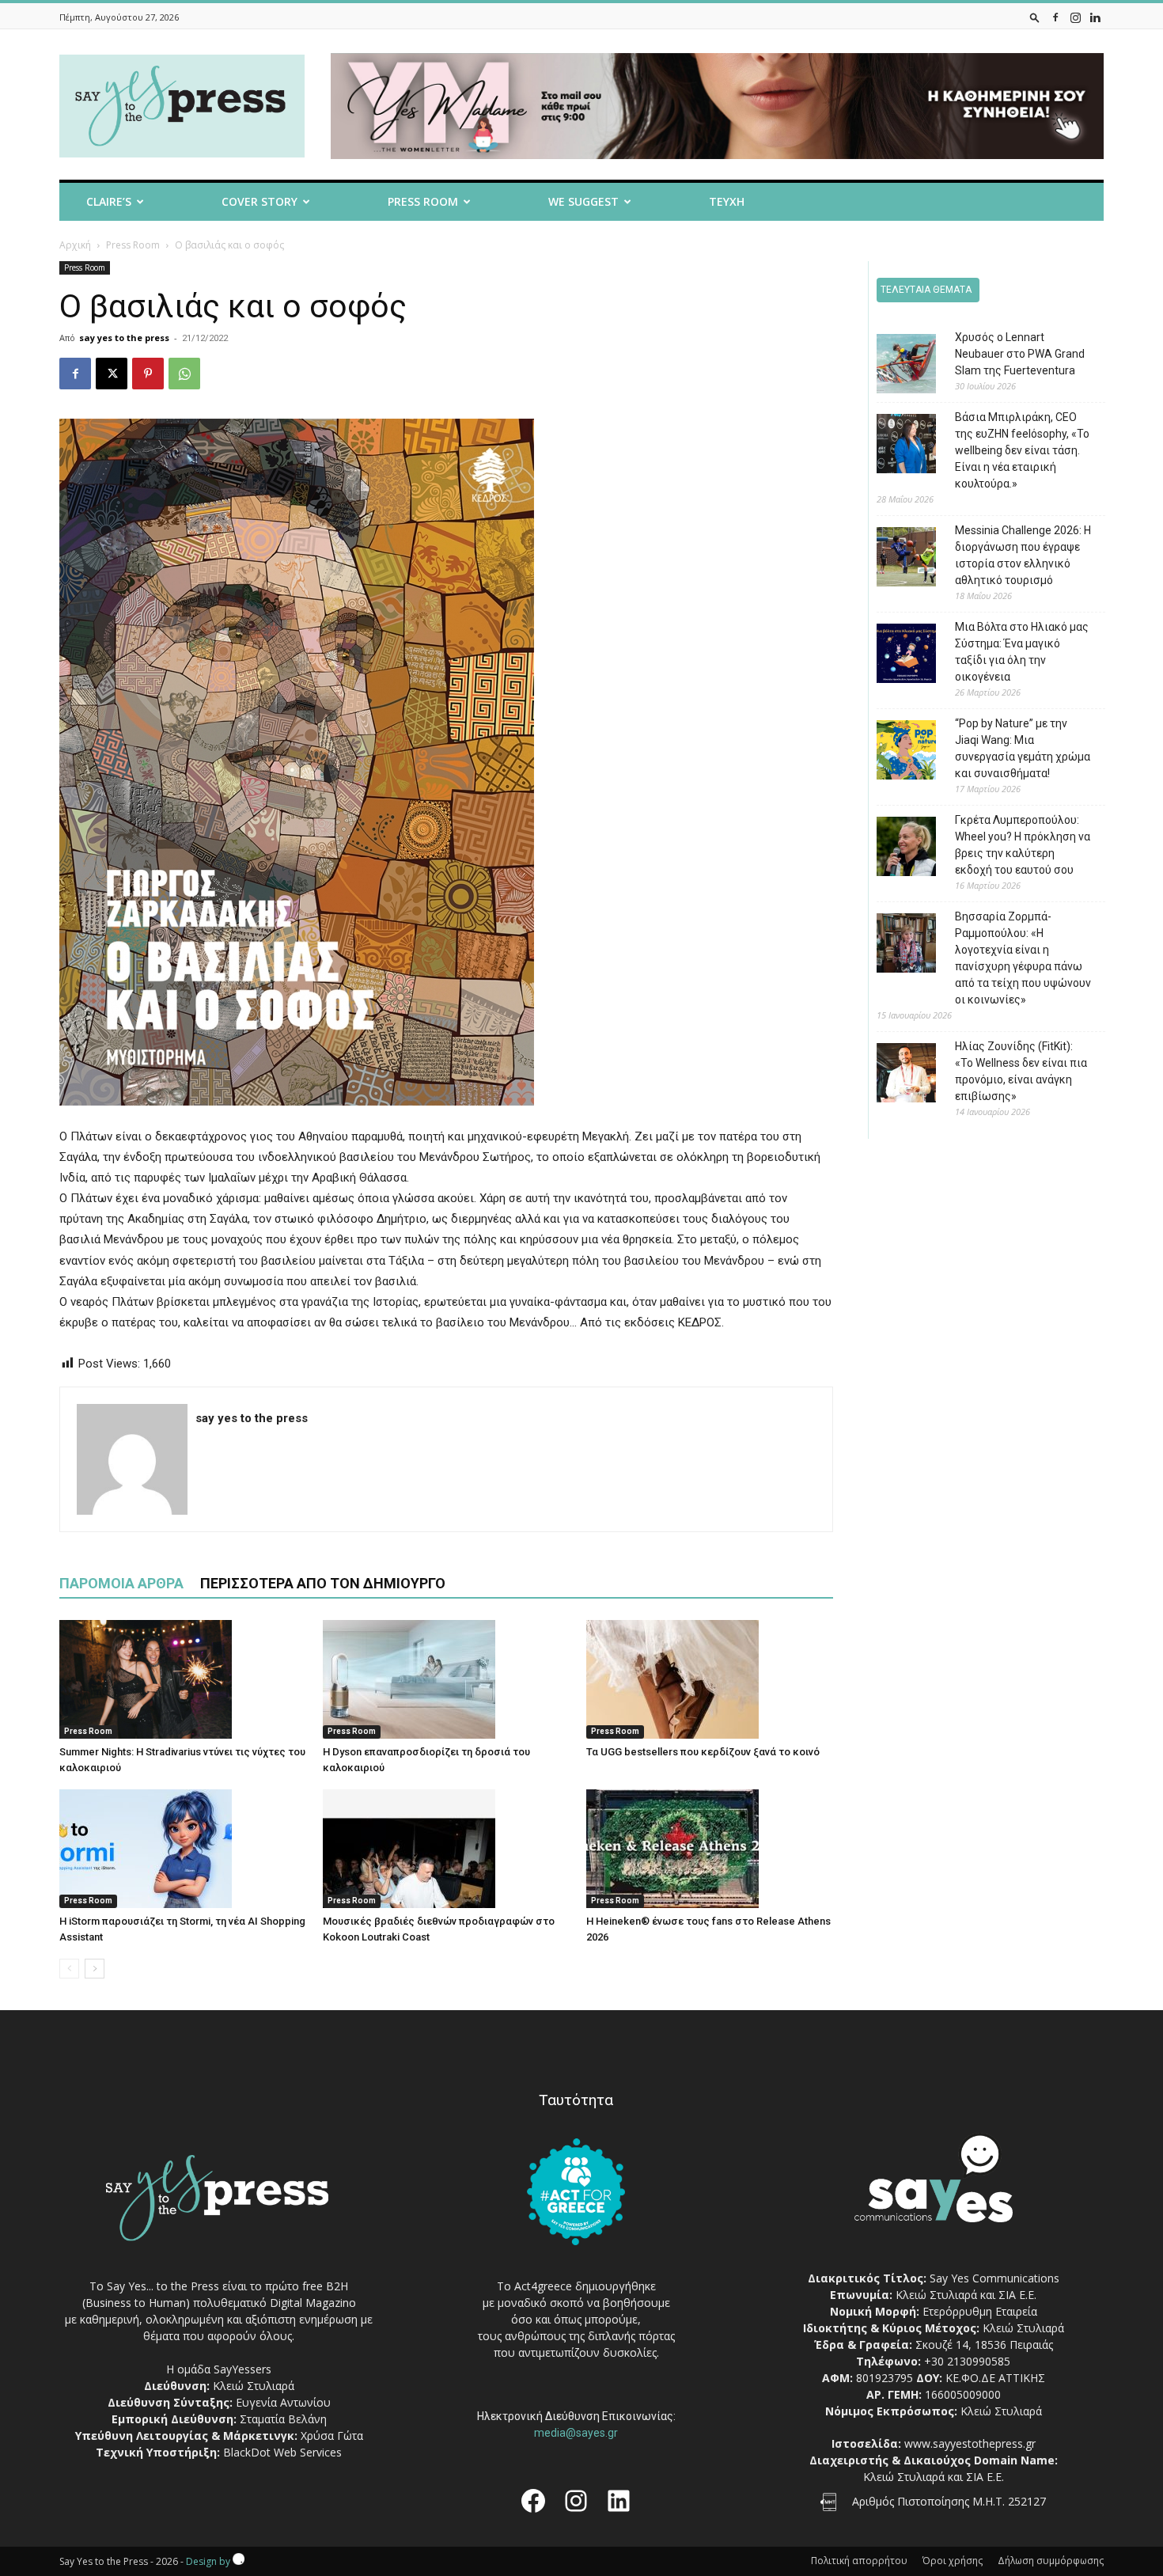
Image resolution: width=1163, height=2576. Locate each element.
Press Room (133, 245)
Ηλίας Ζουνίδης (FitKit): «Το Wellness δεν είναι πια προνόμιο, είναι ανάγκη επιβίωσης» (1021, 1071)
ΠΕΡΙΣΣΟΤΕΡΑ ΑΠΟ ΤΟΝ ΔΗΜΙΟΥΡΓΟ (323, 1583)
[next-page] (95, 1969)
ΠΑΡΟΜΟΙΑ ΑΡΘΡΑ (121, 1583)
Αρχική (75, 245)
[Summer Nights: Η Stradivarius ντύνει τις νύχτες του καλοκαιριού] (183, 1679)
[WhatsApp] (184, 374)
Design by (209, 2561)
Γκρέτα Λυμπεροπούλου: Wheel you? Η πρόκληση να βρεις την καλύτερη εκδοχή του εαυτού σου (1023, 845)
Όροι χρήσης (953, 2561)
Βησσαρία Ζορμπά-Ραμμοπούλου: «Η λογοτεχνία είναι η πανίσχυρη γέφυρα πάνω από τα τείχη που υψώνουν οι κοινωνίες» (1023, 958)
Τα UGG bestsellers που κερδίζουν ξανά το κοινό (703, 1752)
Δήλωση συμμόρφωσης (1051, 2561)
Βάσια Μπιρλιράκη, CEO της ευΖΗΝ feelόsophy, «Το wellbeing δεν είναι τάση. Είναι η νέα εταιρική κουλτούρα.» (1022, 450)
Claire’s (109, 201)
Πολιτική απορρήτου (859, 2561)
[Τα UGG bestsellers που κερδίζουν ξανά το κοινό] (710, 1679)
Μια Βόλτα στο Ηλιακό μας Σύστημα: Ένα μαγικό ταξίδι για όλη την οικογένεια (1022, 652)
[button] (1035, 17)
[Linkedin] (1095, 17)
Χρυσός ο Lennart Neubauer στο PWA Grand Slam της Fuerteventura (1020, 354)
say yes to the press (124, 338)
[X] (112, 374)
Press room (423, 201)
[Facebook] (1055, 17)
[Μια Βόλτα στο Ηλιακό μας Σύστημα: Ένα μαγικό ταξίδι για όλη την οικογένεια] (894, 656)
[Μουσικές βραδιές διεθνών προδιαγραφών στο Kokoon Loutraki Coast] (446, 1849)
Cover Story (259, 201)
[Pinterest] (148, 374)
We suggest (583, 201)
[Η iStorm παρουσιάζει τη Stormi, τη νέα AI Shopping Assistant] (183, 1849)
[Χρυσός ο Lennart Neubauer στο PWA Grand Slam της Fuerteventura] (894, 366)
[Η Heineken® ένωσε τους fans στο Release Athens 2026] (710, 1849)
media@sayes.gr (576, 2433)
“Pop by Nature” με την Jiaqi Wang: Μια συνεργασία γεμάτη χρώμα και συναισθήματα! (1023, 748)
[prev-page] (69, 1969)
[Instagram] (1075, 17)
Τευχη (727, 201)
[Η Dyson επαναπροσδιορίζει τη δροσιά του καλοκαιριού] (446, 1679)
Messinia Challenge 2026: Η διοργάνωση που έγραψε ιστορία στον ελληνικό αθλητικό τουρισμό (1023, 555)
